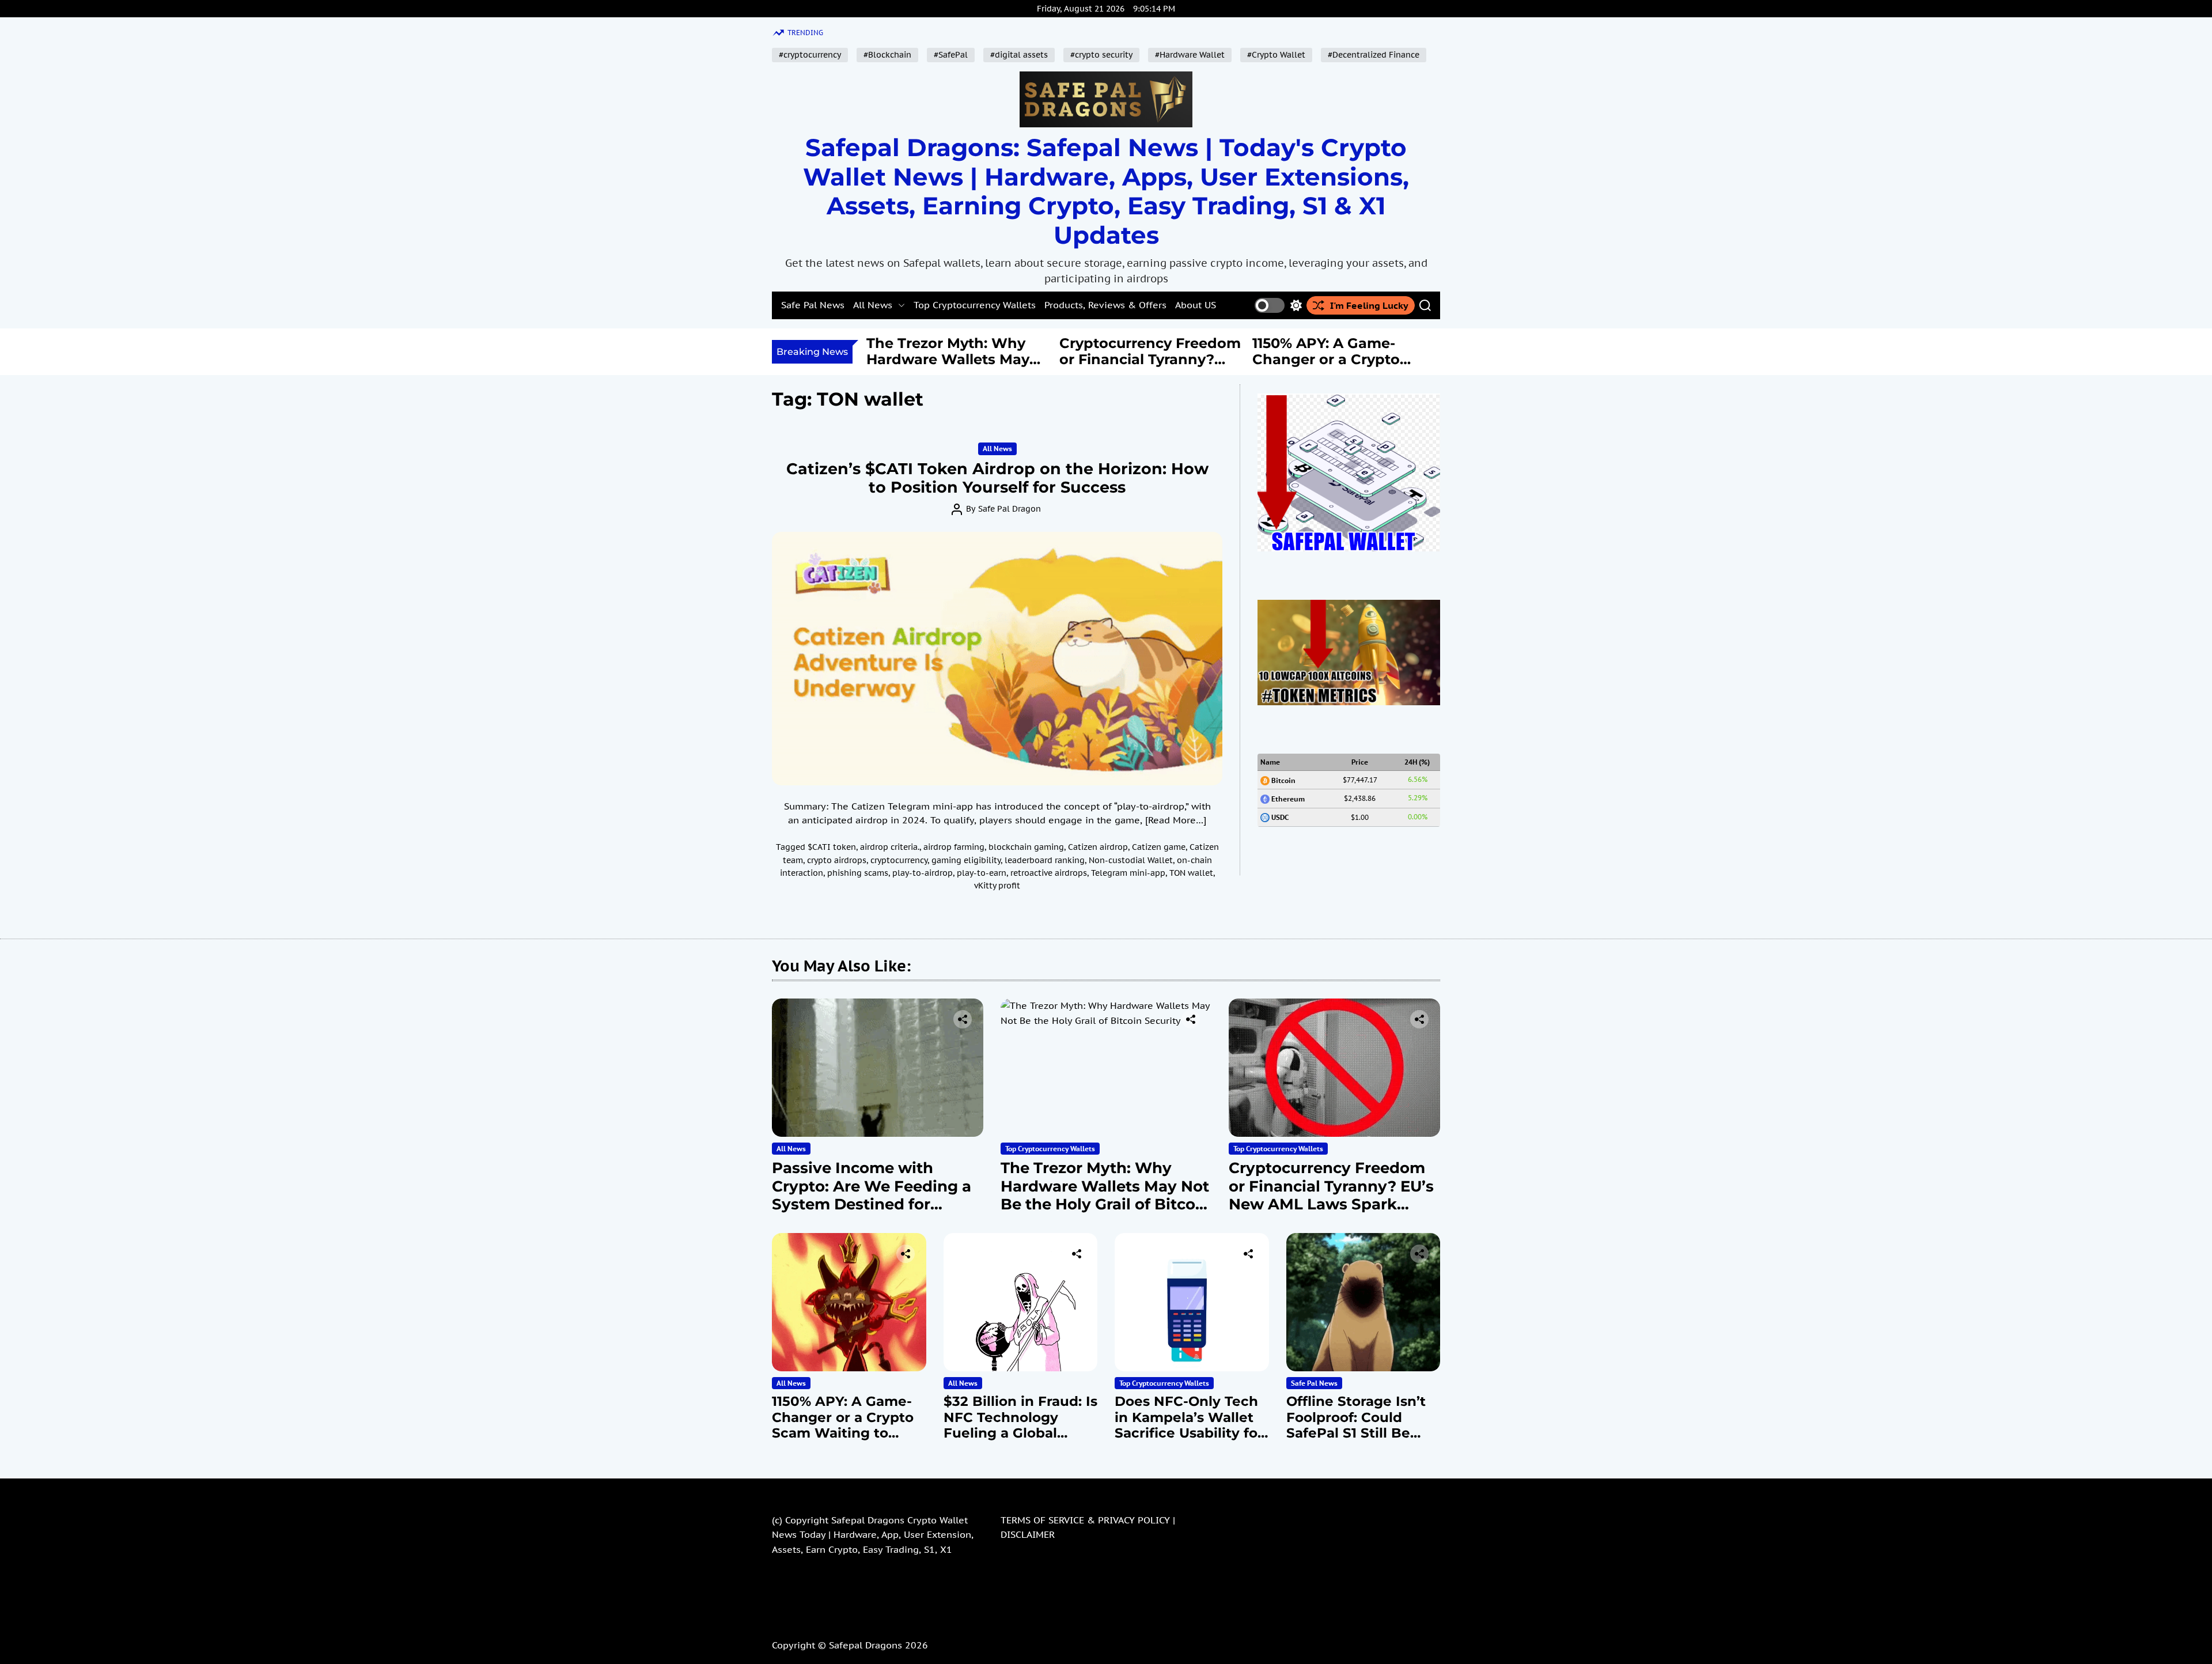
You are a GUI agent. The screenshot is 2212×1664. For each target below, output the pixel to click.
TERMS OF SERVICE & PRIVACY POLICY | (1088, 1520)
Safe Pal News (813, 305)
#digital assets (1019, 55)
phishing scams (858, 873)
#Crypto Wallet (1276, 55)
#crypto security (1101, 55)
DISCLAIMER (1028, 1534)
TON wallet (1191, 873)
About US (1196, 305)
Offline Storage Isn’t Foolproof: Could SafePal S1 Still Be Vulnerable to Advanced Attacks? (1356, 1433)
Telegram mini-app (1128, 873)
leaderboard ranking (1045, 860)
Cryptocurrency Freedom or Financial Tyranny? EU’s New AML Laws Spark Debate (957, 368)
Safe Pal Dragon (1010, 509)
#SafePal (951, 55)
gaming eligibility (966, 860)
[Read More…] (1176, 820)
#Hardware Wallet (1190, 55)
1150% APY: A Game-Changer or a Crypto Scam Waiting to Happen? (1133, 368)
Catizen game (1159, 847)
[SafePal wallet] (1349, 400)
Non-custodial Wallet (1131, 860)
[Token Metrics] (1349, 607)
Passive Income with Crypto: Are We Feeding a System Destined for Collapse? (872, 1195)
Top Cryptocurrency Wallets (975, 305)
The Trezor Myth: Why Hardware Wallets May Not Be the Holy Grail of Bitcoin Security (1105, 1195)
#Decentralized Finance (1374, 55)
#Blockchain (887, 55)
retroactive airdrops (1049, 873)
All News (873, 305)
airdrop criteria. (890, 847)
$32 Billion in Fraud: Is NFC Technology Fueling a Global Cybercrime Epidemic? (1341, 368)
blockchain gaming (1026, 847)
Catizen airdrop (1098, 847)
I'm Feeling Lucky (1369, 305)
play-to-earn (982, 873)
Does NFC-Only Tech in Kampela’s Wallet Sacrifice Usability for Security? (1189, 1425)
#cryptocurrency (810, 55)
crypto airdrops (837, 860)
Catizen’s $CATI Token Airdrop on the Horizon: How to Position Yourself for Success (997, 478)
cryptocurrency (899, 860)
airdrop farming (954, 847)
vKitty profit (997, 886)
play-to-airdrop (923, 873)
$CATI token (832, 847)
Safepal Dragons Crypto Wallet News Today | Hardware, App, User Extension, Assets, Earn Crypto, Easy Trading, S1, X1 (873, 1535)
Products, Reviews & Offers (1105, 305)
